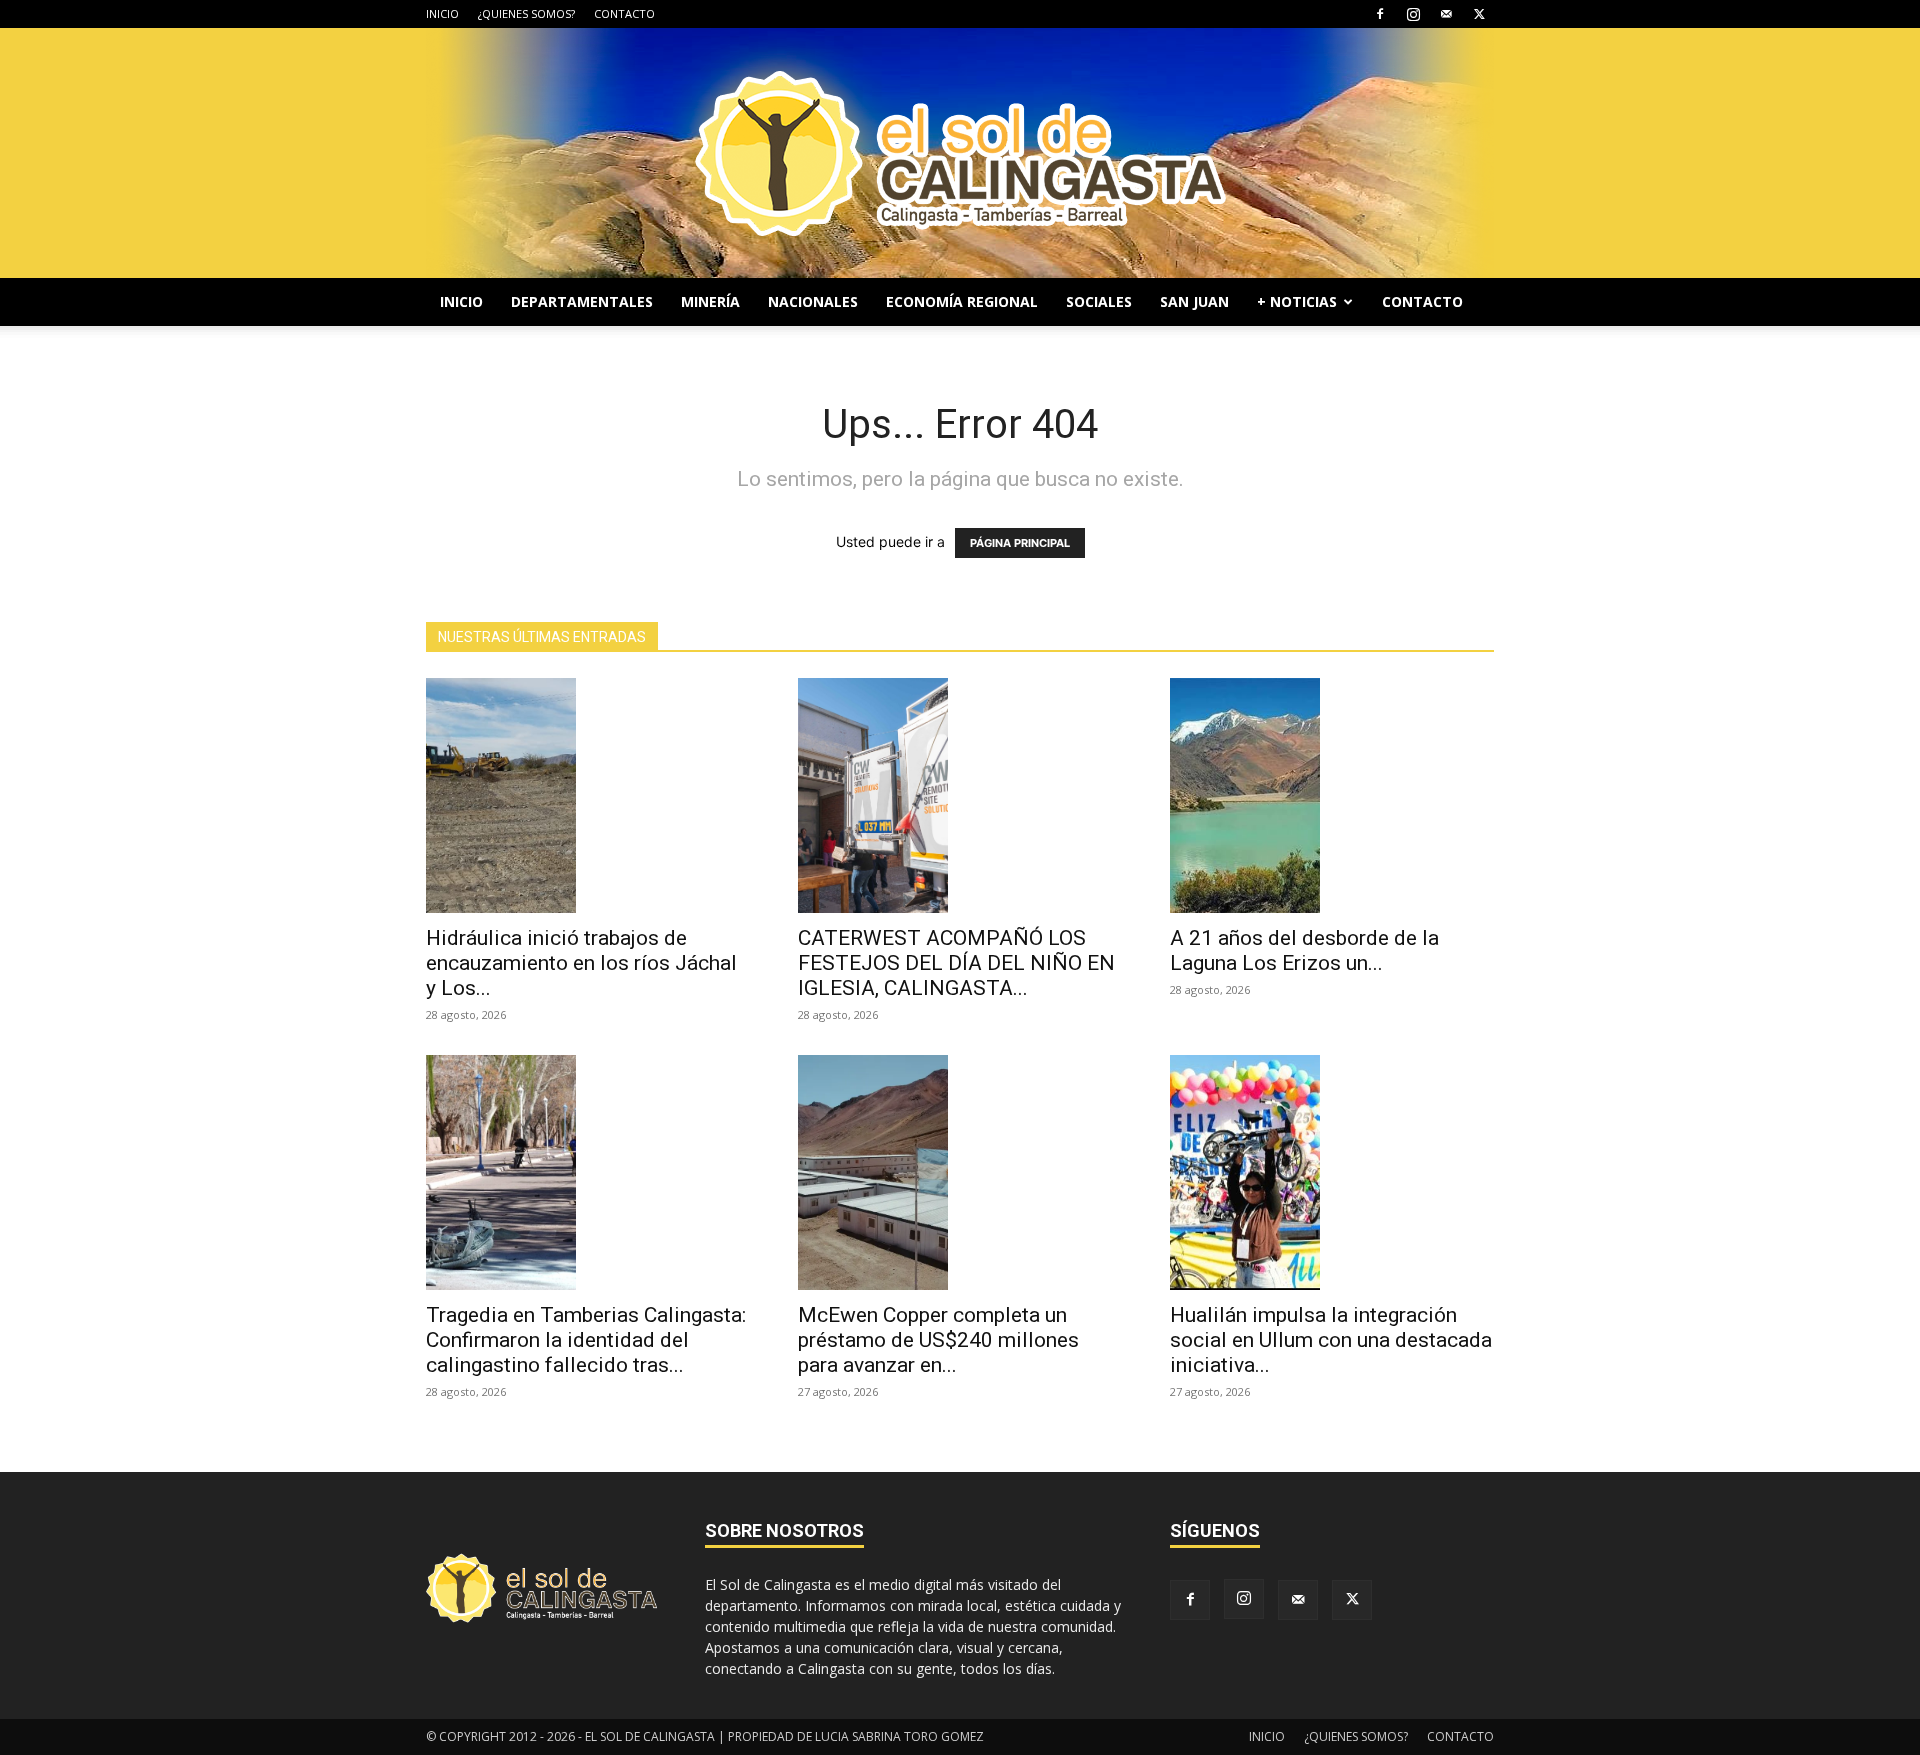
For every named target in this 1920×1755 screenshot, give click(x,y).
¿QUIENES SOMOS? (526, 13)
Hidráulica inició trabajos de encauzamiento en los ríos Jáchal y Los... (581, 963)
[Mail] (1446, 14)
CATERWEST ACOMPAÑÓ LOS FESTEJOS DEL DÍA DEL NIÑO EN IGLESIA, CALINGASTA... (956, 963)
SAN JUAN (1194, 301)
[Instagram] (1413, 14)
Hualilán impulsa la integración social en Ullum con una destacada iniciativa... (1331, 1340)
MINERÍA (710, 301)
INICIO (442, 13)
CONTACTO (624, 13)
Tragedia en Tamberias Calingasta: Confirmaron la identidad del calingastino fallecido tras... (586, 1340)
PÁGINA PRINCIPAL (1020, 543)
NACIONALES (813, 301)
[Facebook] (1380, 14)
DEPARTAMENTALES (582, 301)
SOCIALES (1099, 301)
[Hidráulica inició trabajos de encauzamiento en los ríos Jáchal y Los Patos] (588, 795)
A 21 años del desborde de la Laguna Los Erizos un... (1304, 950)
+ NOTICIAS (1297, 301)
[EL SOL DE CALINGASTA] (960, 153)
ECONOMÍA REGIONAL (962, 301)
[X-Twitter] (1479, 14)
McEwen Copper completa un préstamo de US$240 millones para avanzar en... (938, 1340)
